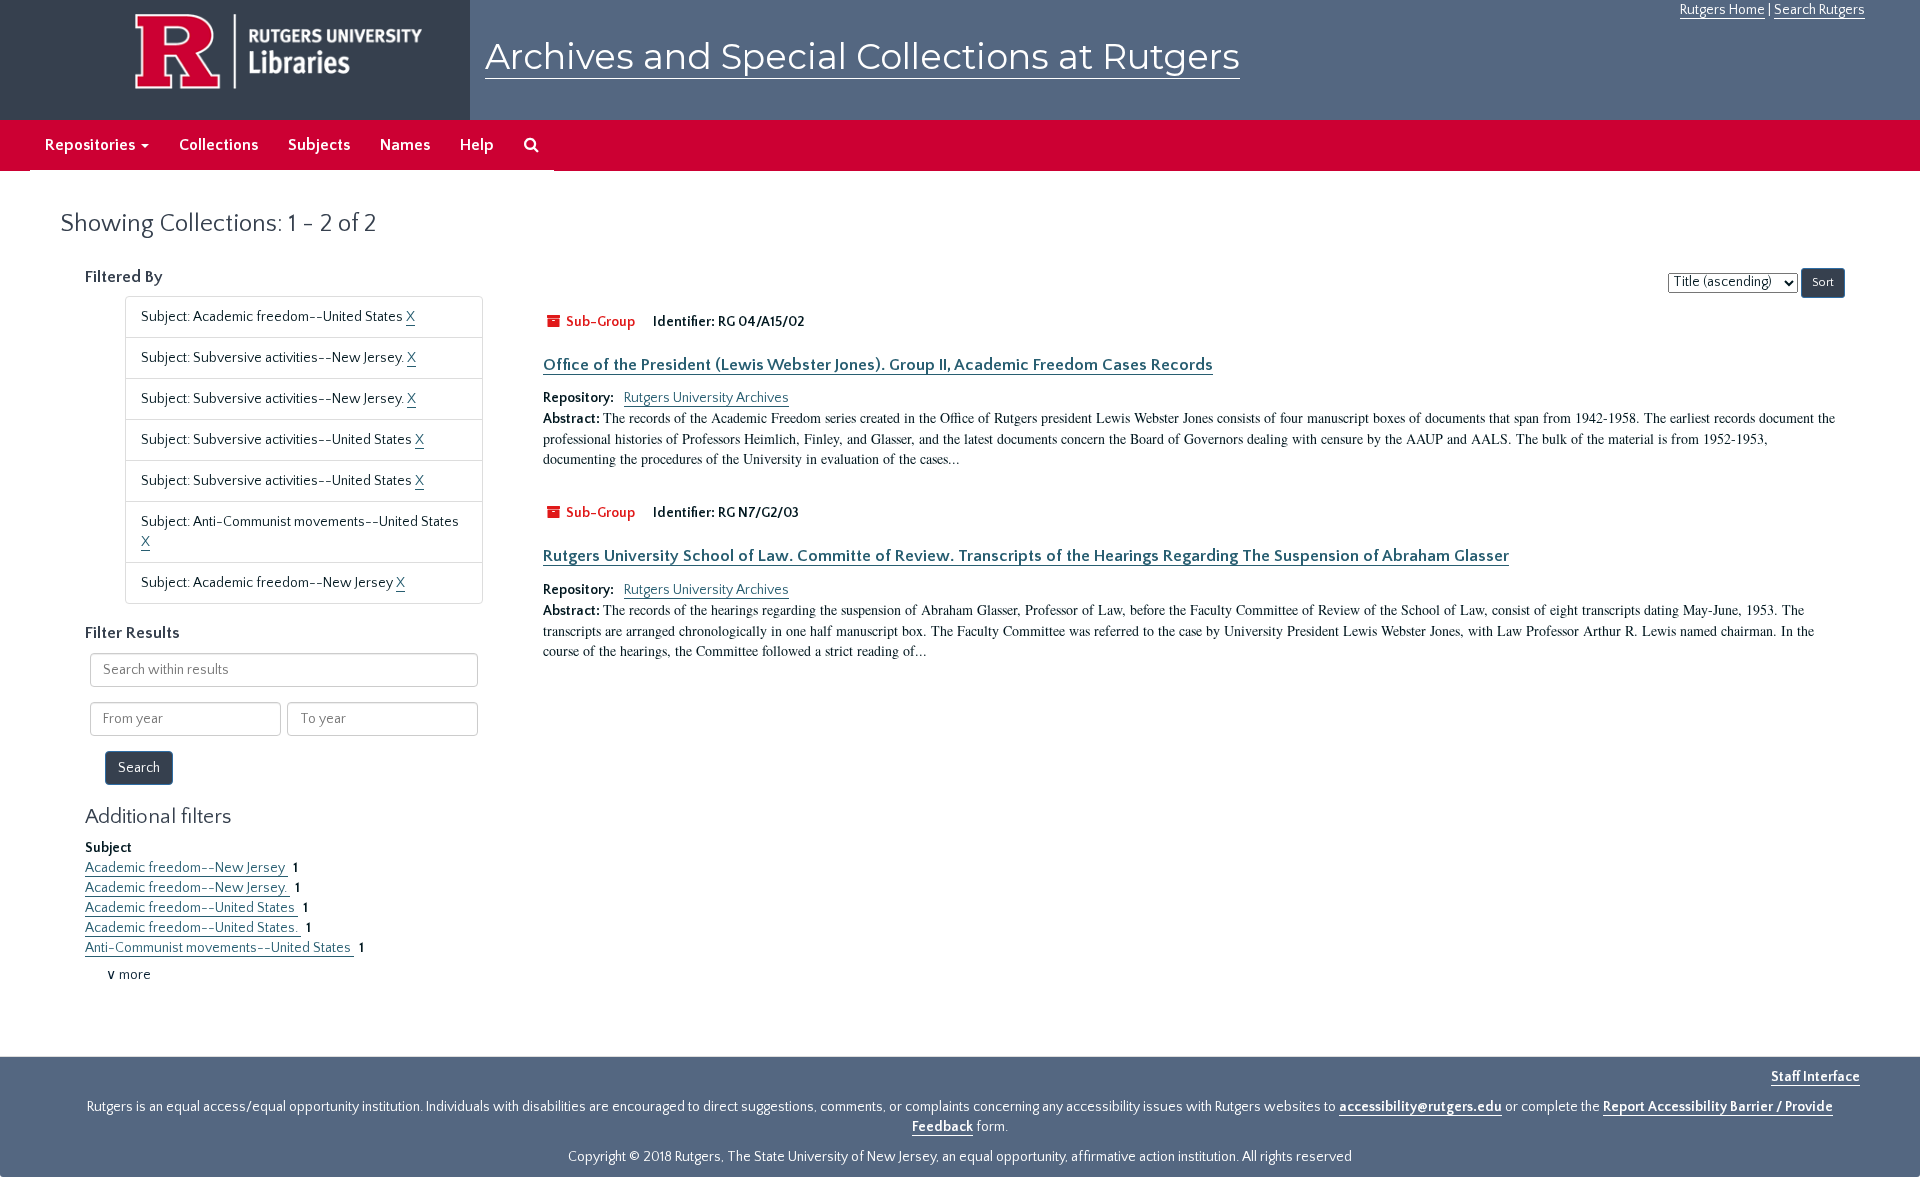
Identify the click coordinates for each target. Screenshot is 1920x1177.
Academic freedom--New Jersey (186, 868)
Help (477, 145)
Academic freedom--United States (191, 908)
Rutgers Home (1722, 10)
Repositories (92, 145)
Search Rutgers (1819, 10)
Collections (218, 145)
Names (405, 145)
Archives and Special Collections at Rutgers (862, 56)
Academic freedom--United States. (193, 928)
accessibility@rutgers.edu (1420, 1107)
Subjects (319, 145)
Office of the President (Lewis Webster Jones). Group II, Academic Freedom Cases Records (878, 365)
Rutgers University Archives (706, 398)
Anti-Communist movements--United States (219, 948)
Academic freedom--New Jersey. (187, 888)
